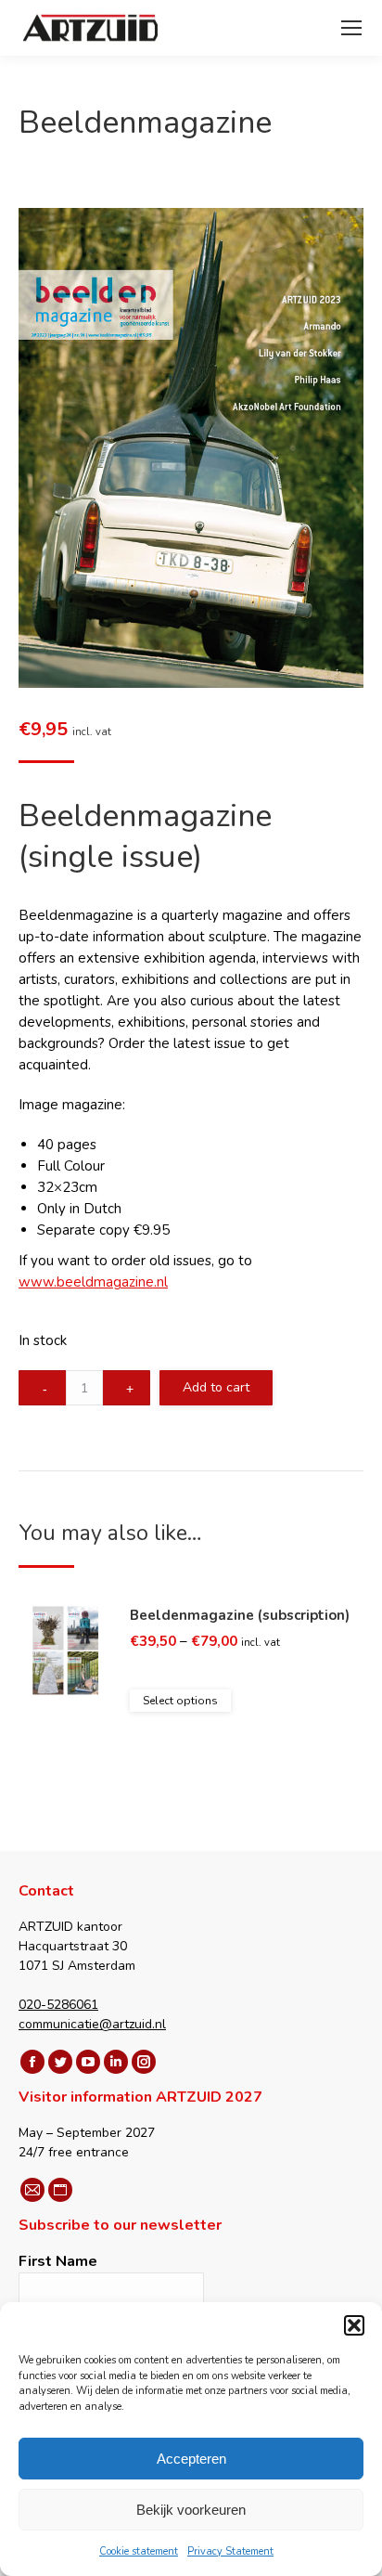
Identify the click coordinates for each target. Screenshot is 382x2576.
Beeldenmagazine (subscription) (240, 1615)
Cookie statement (139, 2551)
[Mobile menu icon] (351, 28)
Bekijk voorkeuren (191, 2510)
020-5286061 (58, 2005)
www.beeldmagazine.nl (93, 1282)
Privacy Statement (230, 2551)
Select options (180, 1701)
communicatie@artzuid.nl (92, 2024)
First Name (58, 2261)
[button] (354, 2325)
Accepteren (191, 2459)
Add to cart (216, 1387)
